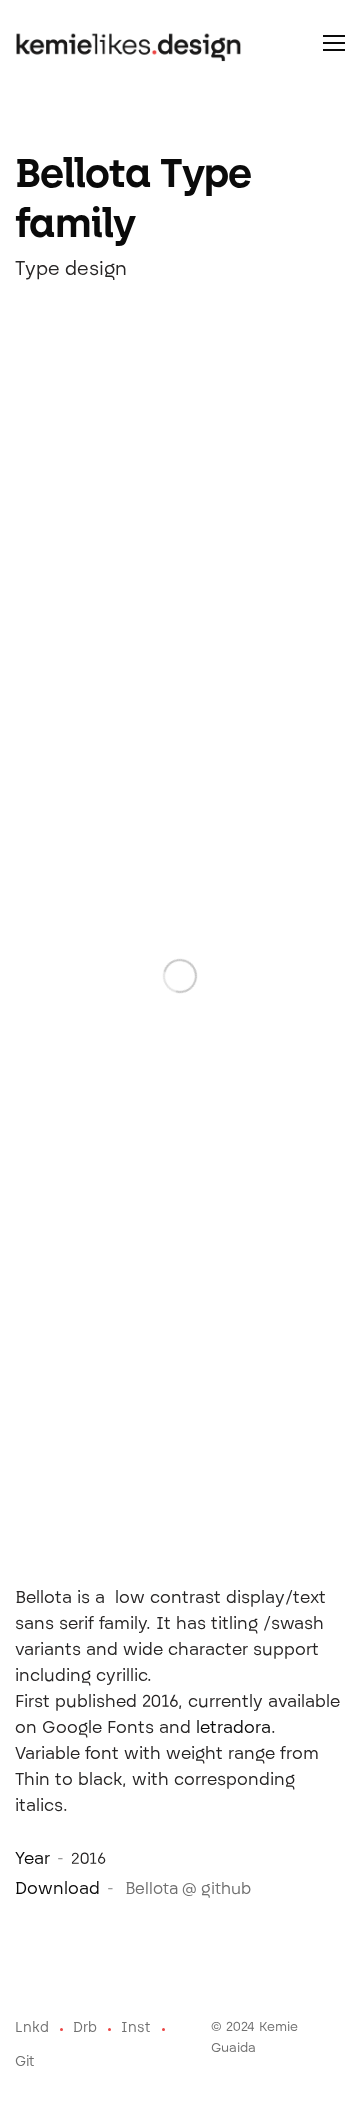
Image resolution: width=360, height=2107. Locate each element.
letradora (233, 1728)
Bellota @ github (186, 1890)
